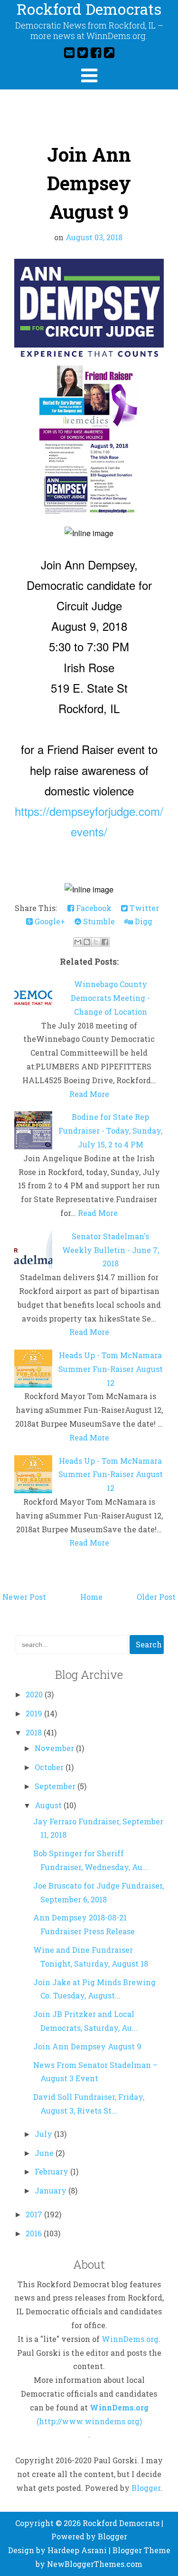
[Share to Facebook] (105, 942)
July (44, 2134)
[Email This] (78, 942)
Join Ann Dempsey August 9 (89, 183)
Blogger (146, 2488)
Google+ (49, 921)
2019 (35, 1713)
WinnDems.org (130, 2339)
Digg (143, 921)
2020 (35, 1694)
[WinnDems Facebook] (96, 52)
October (50, 1767)
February (52, 2171)
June (45, 2153)
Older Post (156, 1597)
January (52, 2190)
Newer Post (24, 1597)
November (55, 1748)
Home (91, 1597)
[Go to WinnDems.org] (109, 52)
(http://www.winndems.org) (89, 2421)
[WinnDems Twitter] (83, 52)
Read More (89, 1094)
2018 (35, 1732)
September (56, 1786)
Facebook (93, 908)
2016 (35, 2233)
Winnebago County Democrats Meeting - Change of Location (110, 998)
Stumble (98, 921)
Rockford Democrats (121, 2523)
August (49, 1805)
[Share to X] (96, 942)
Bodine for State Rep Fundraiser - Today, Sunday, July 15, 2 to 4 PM (110, 1131)
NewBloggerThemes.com (95, 2564)
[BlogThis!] (87, 942)
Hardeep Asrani (77, 2550)
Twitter (143, 908)
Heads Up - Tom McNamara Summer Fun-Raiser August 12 (111, 1369)
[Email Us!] (69, 52)
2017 (35, 2214)
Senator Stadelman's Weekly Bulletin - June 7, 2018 (111, 1250)
